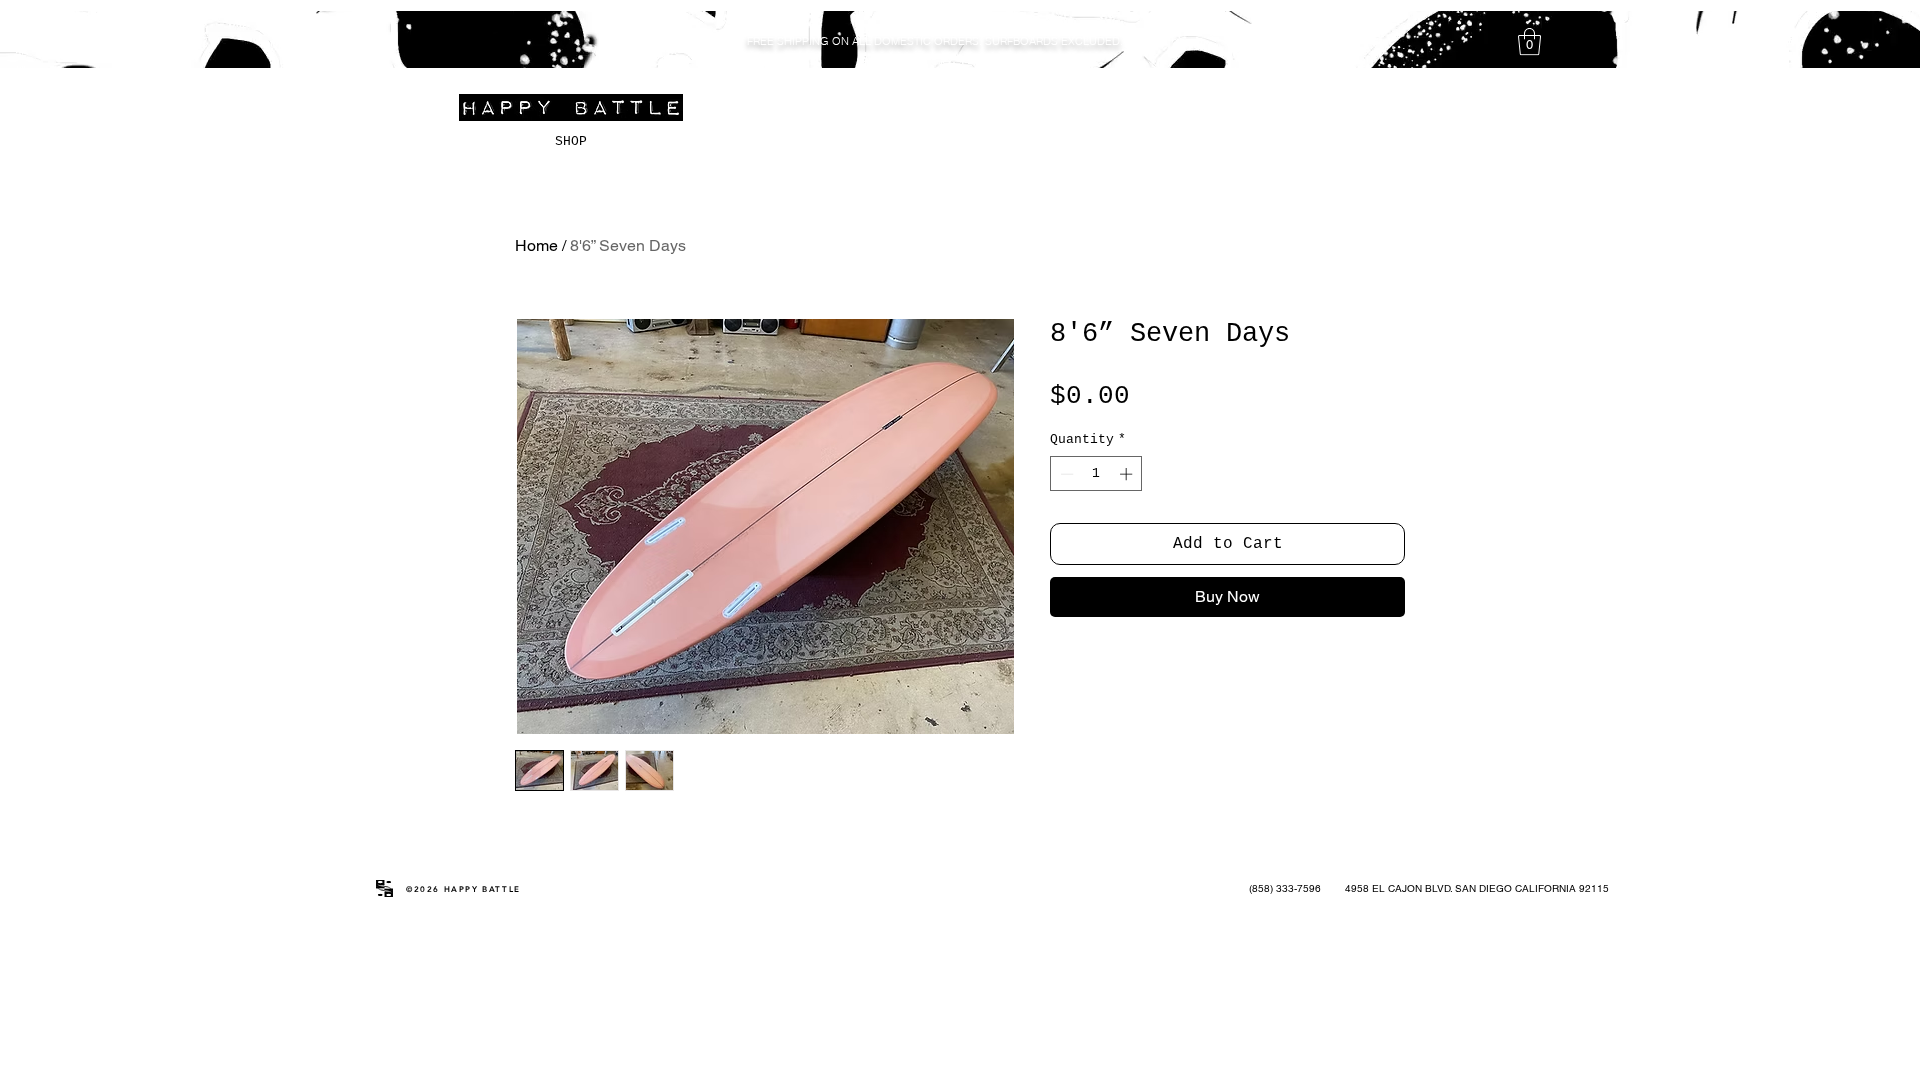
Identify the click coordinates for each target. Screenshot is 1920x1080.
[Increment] (1128, 474)
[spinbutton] (1096, 474)
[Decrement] (1065, 474)
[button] (1529, 41)
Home (536, 245)
